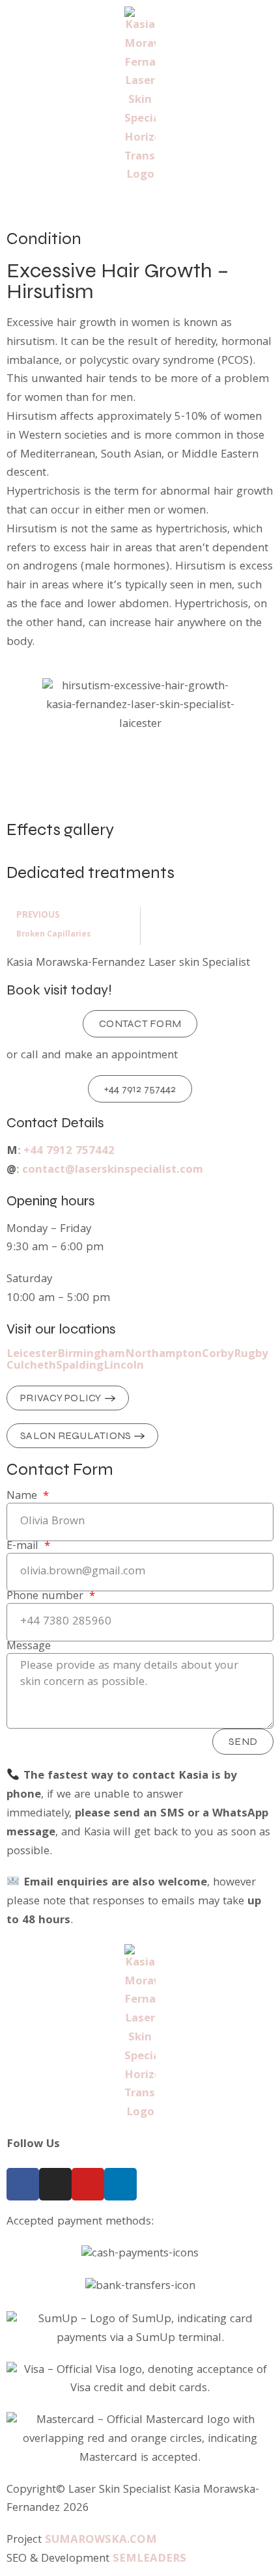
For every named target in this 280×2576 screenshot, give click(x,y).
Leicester (32, 1355)
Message (29, 1647)
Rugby (251, 1355)
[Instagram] (55, 2184)
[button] (140, 208)
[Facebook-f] (23, 2184)
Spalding (80, 1367)
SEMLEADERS (149, 2559)
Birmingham (91, 1355)
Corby (218, 1355)
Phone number (47, 1597)
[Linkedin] (120, 2184)
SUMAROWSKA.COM (101, 2541)
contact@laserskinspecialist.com (113, 1171)
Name (23, 1497)
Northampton (163, 1355)
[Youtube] (88, 2184)
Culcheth (31, 1367)
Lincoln (124, 1367)
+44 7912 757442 (69, 1152)
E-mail (24, 1547)
